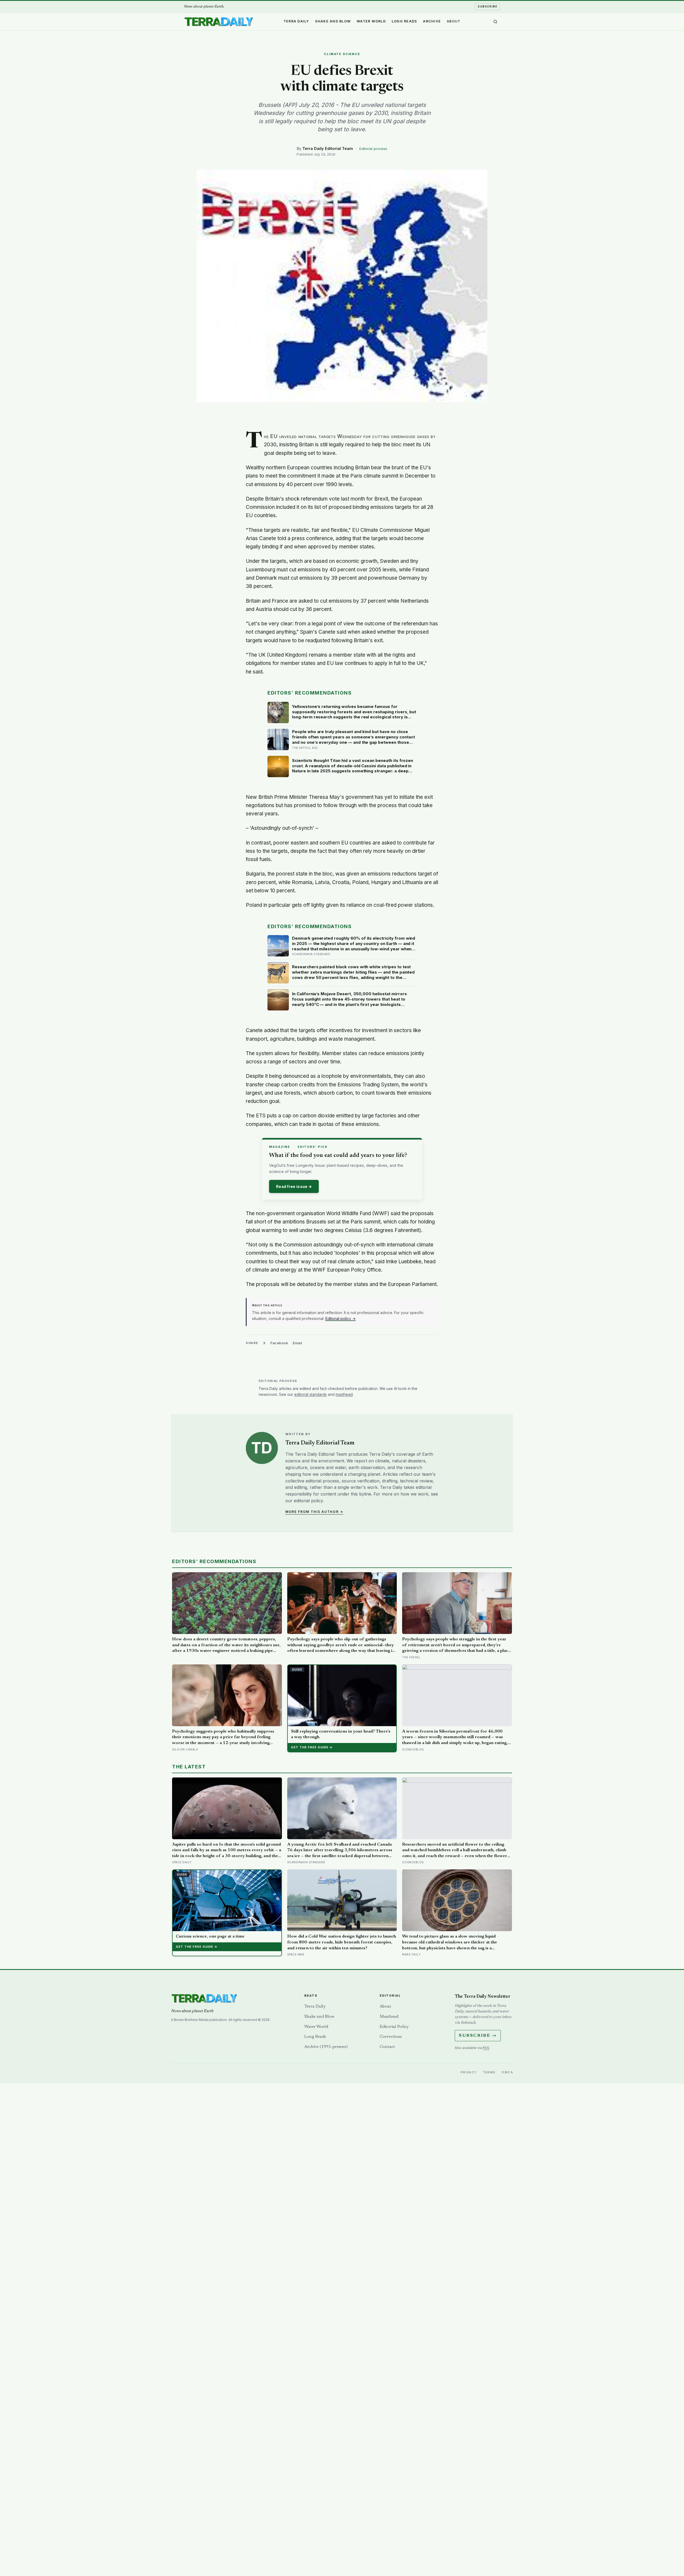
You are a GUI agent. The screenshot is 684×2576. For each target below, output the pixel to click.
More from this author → (314, 1512)
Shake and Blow (333, 21)
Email (298, 1343)
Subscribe (487, 6)
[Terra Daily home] (219, 22)
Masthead (389, 2017)
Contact (387, 2047)
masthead (344, 1394)
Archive (432, 21)
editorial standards (310, 1394)
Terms (489, 2072)
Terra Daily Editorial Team (328, 148)
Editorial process (373, 149)
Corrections (391, 2037)
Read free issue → (294, 1186)
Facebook (279, 1343)
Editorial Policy (394, 2027)
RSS (486, 2048)
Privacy (469, 2072)
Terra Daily (296, 21)
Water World (371, 21)
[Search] (495, 22)
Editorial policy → (341, 1318)
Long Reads (405, 21)
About (454, 21)
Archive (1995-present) (326, 2047)
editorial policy (308, 1501)
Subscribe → (478, 2036)
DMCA (507, 2072)
